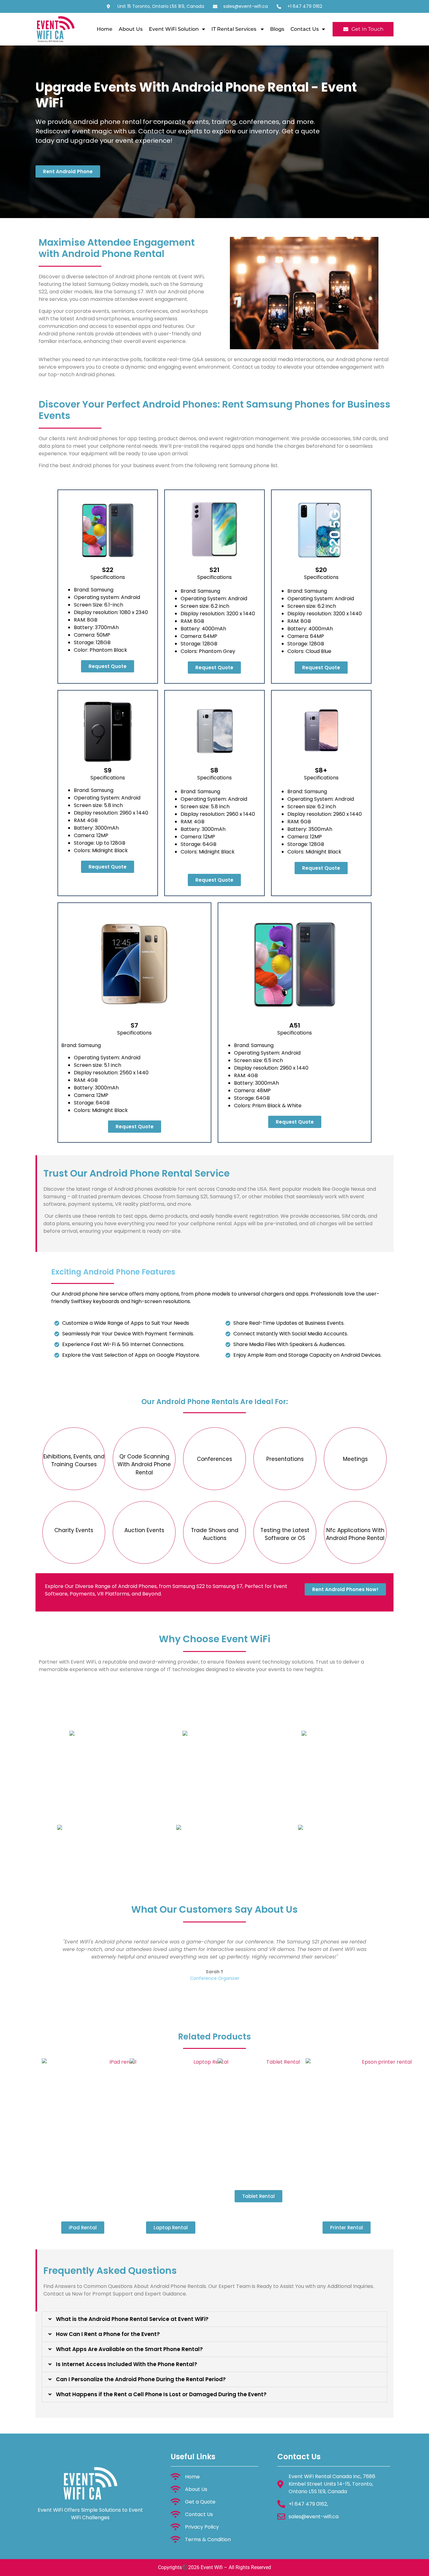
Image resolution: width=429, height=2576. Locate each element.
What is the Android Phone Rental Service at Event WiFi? (132, 2319)
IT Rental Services (234, 29)
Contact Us (305, 29)
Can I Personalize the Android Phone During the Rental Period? (141, 2379)
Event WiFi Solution (174, 29)
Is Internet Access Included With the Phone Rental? (127, 2364)
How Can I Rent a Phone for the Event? (108, 2334)
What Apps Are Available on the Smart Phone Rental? (129, 2349)
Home (105, 29)
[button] (215, 2319)
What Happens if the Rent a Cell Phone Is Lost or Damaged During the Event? (161, 2394)
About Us (131, 29)
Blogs (277, 29)
